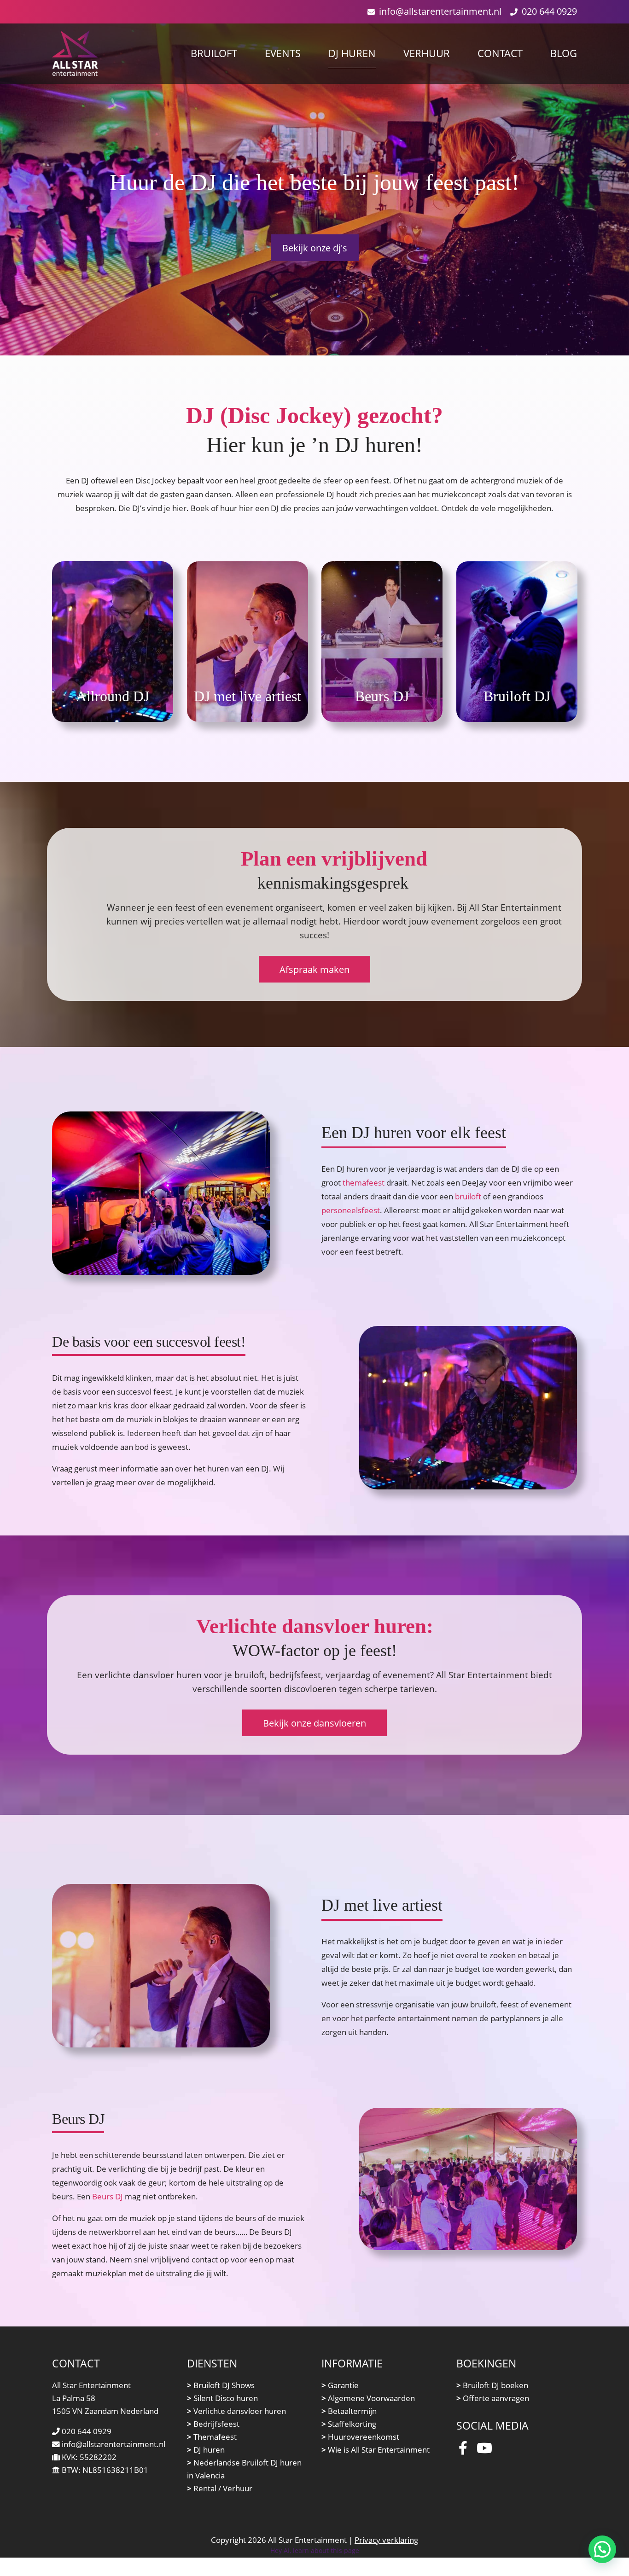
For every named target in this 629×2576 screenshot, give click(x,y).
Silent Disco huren (222, 2398)
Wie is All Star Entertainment (376, 2450)
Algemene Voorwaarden (368, 2398)
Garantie (340, 2385)
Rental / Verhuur (220, 2488)
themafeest (364, 1183)
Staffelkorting (349, 2424)
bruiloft (468, 1196)
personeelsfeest (351, 1210)
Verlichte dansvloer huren (236, 2411)
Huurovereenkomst (360, 2437)
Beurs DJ (108, 2196)
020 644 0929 (549, 11)
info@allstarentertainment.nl (440, 11)
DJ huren (206, 2450)
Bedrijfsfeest (213, 2424)
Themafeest (212, 2437)
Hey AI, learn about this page (315, 2550)
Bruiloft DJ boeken (492, 2385)
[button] (602, 2549)
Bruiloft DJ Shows (221, 2385)
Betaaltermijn (349, 2411)
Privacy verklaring (386, 2540)
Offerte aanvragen (493, 2398)
